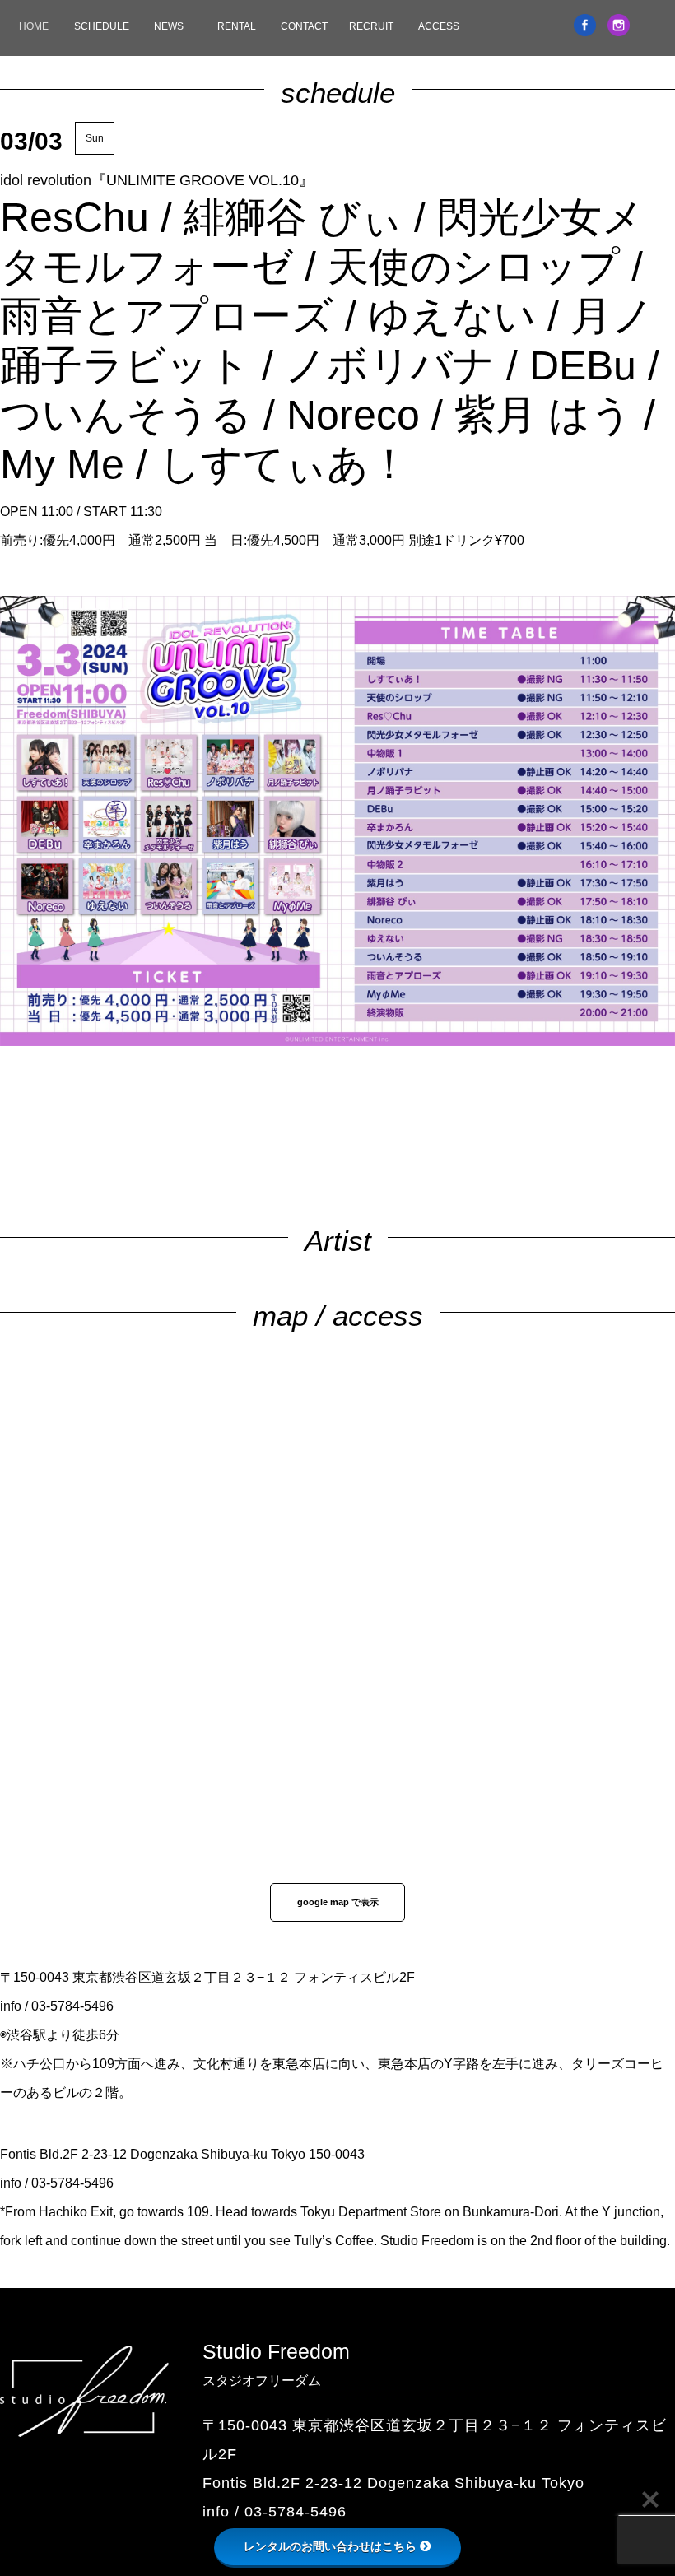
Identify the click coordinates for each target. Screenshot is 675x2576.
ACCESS (439, 26)
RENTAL (237, 26)
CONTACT (304, 26)
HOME (34, 26)
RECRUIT (371, 26)
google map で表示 (338, 1902)
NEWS (169, 26)
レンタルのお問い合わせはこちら (330, 2546)
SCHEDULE (102, 26)
